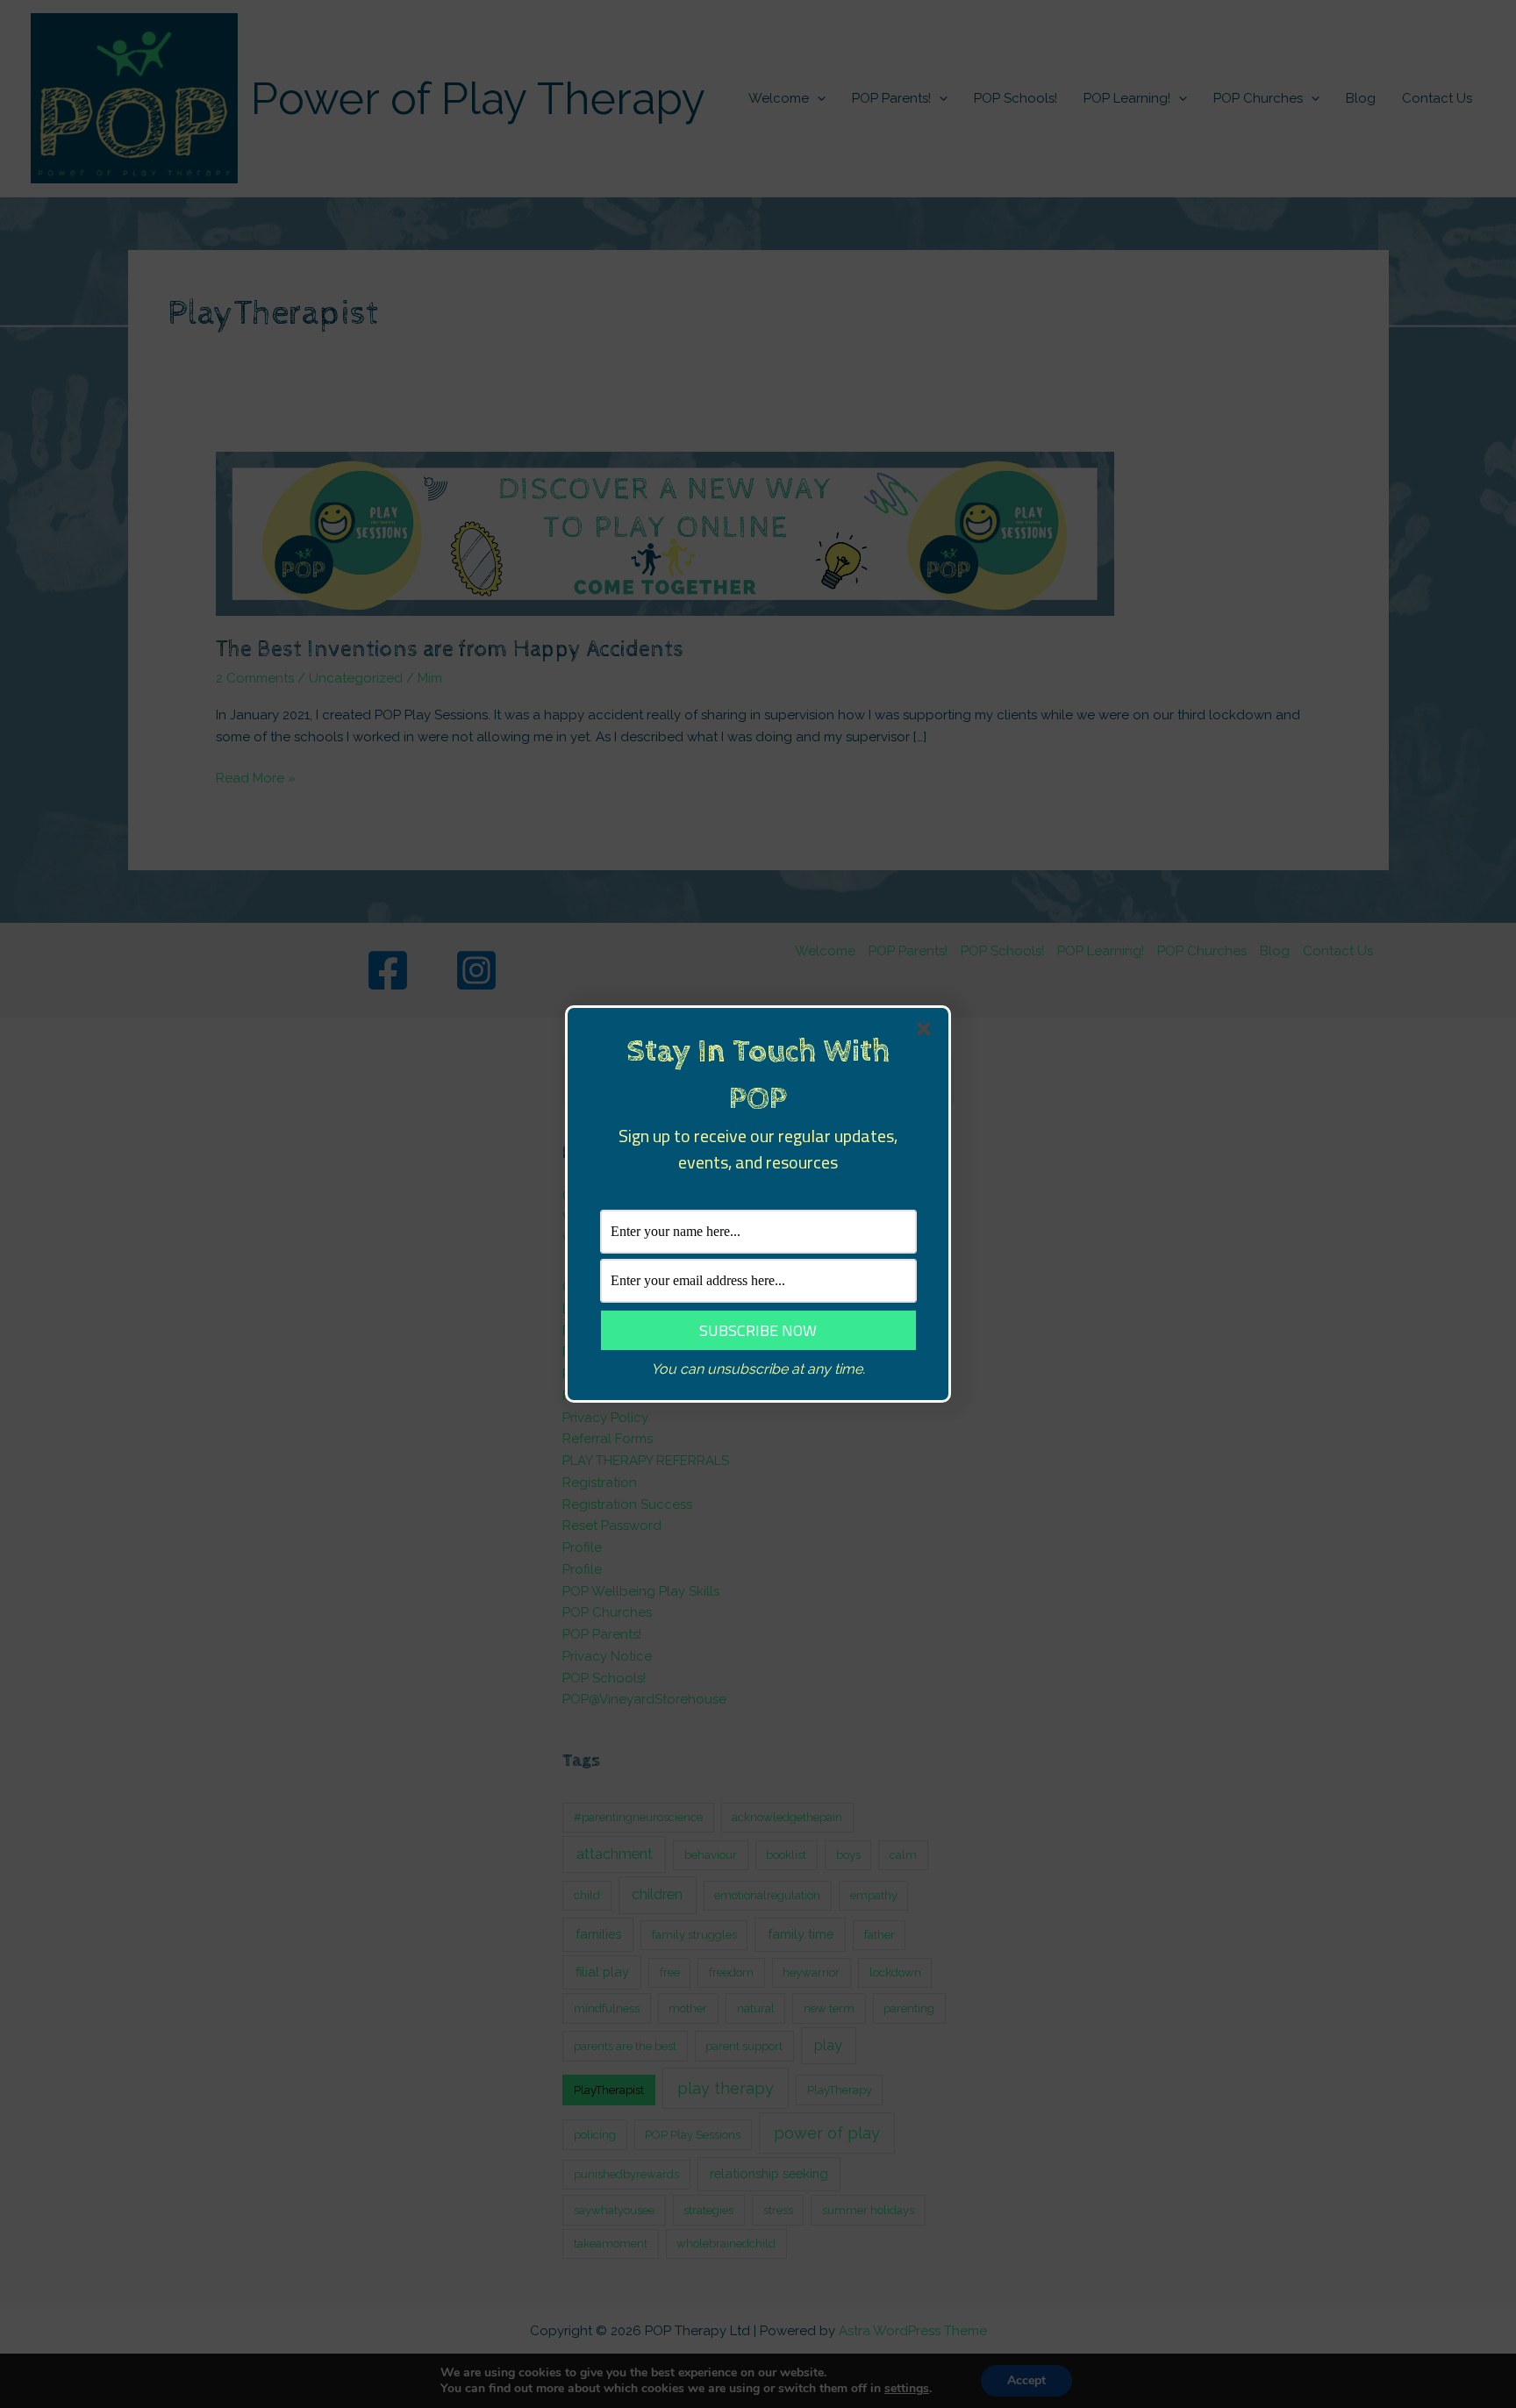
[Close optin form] (927, 1033)
